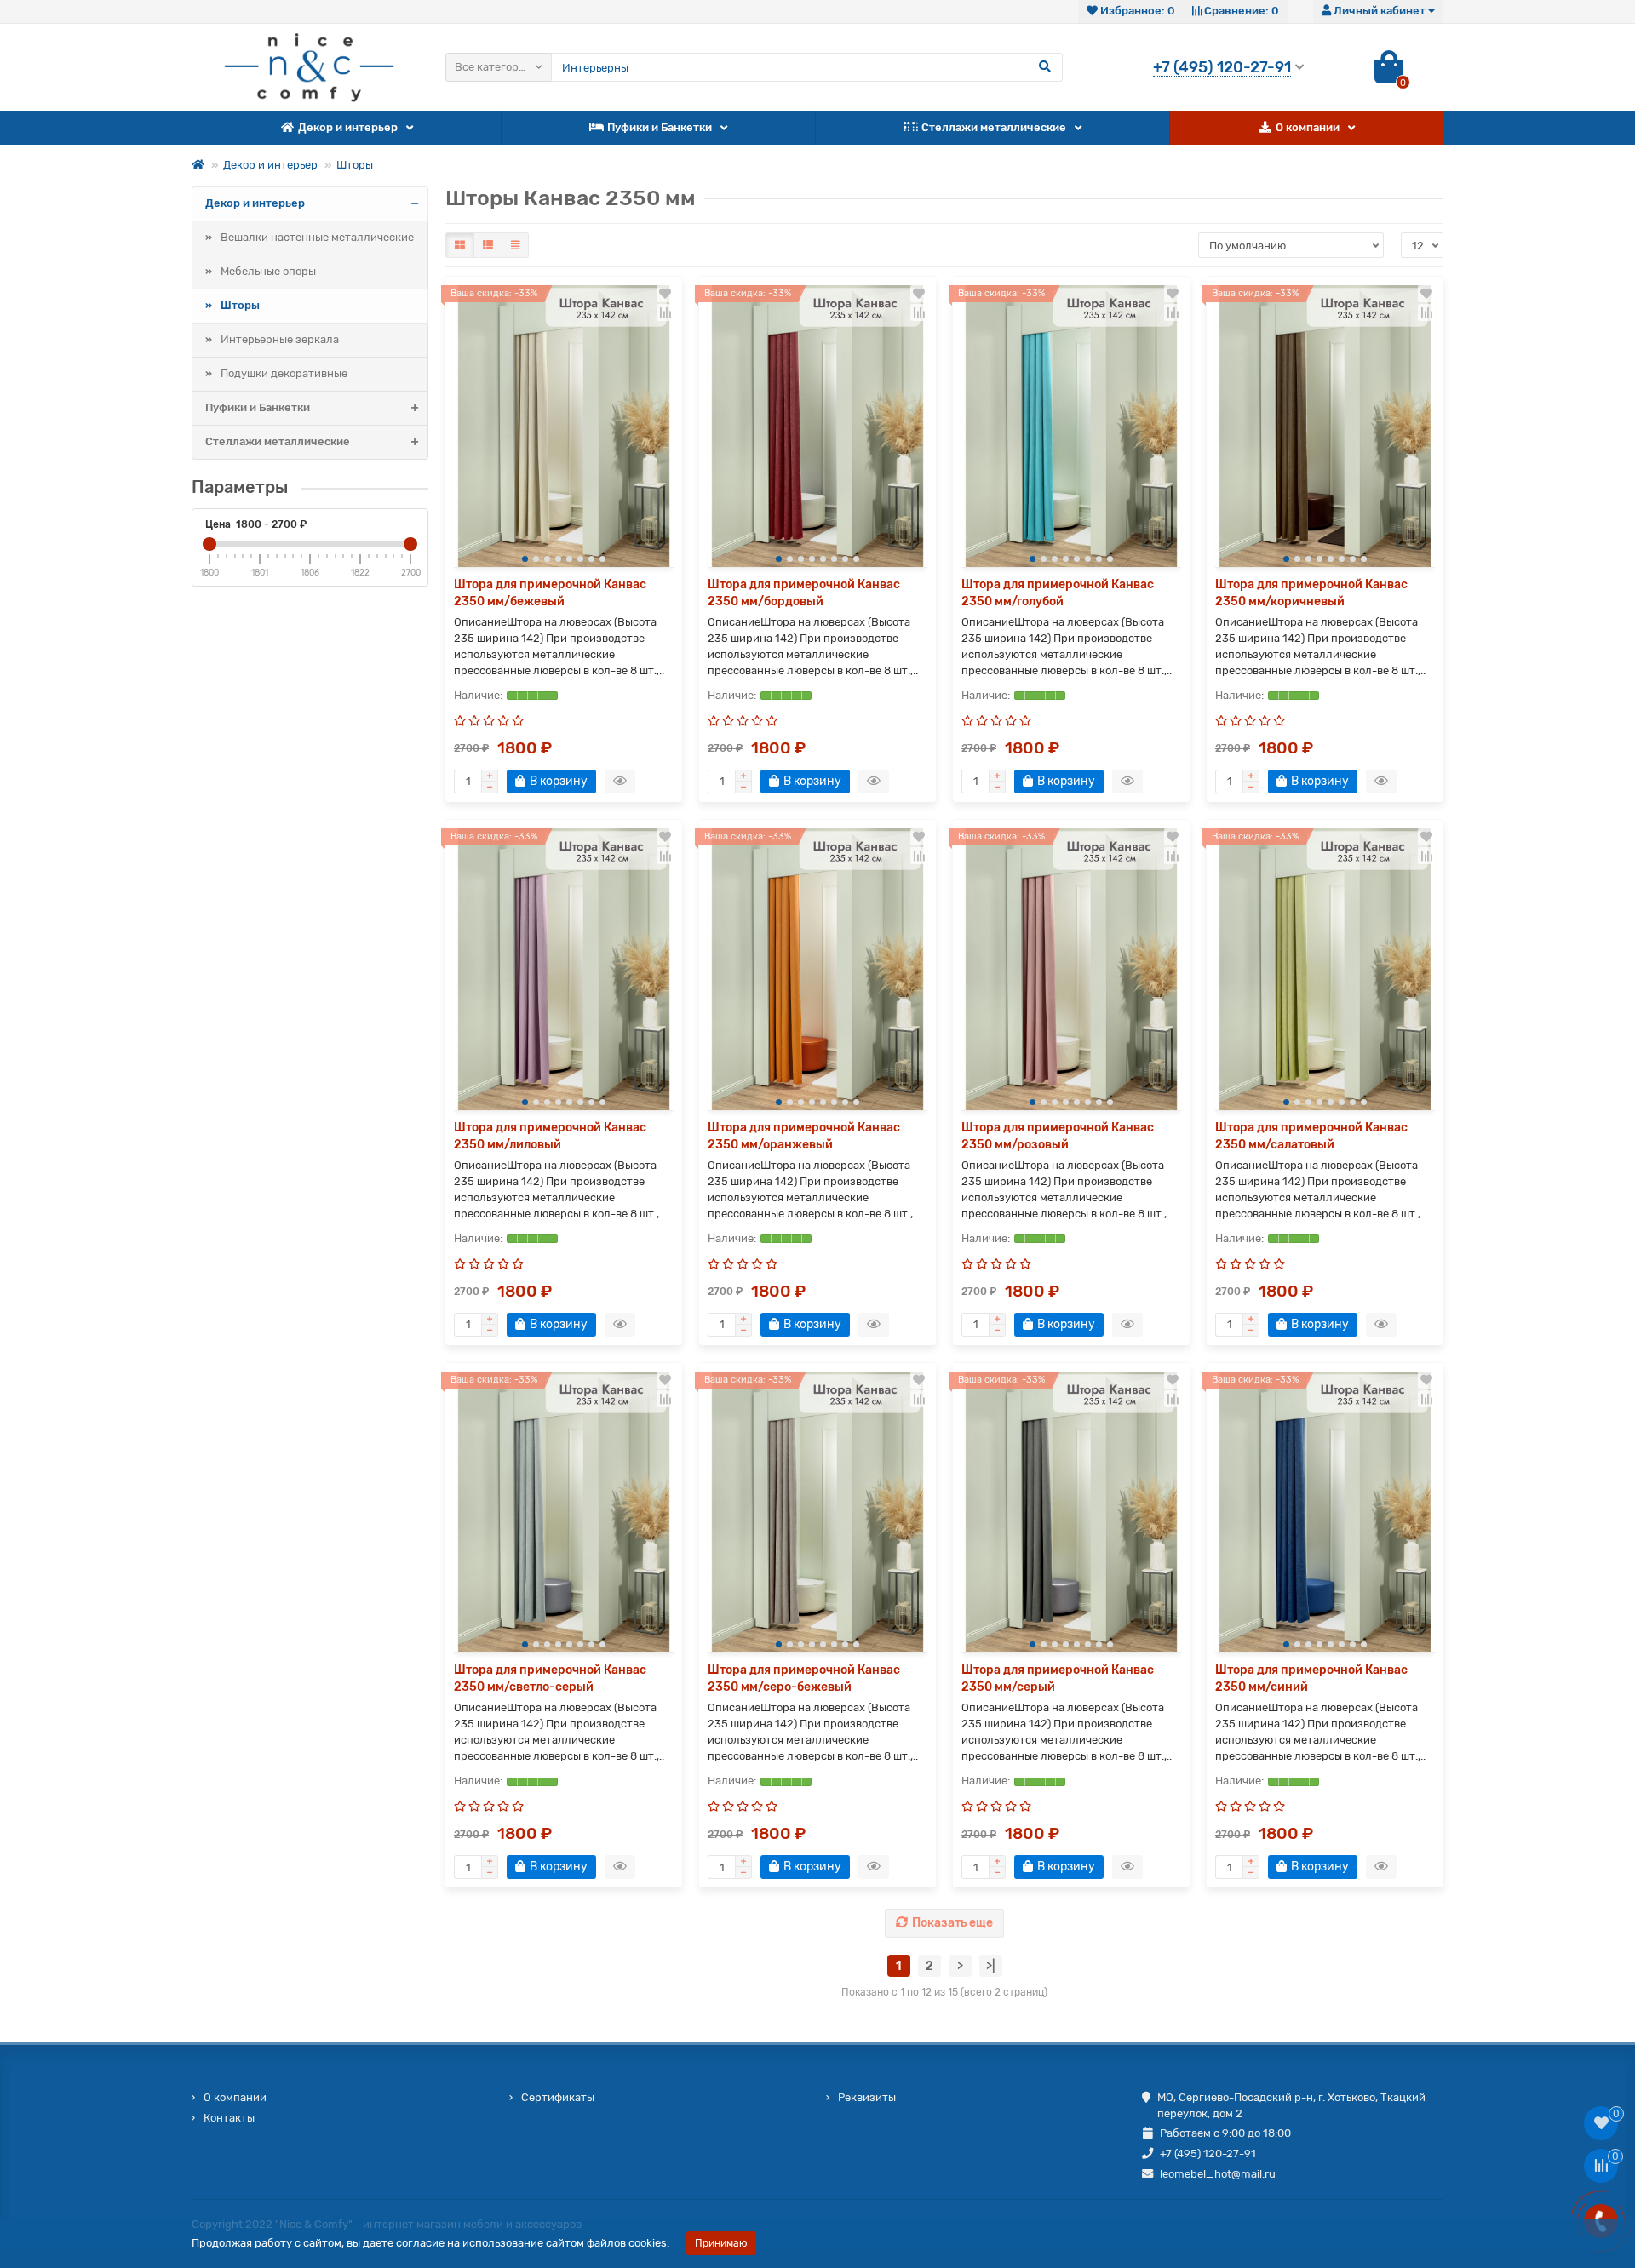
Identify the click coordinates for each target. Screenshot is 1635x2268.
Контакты (229, 2118)
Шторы (355, 165)
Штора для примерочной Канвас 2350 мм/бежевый (550, 593)
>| (990, 1966)
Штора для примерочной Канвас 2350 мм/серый (1058, 1678)
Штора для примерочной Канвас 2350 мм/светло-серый (550, 1678)
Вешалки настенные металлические (317, 237)
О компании (1308, 127)
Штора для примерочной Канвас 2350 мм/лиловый (550, 1136)
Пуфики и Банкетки (660, 127)
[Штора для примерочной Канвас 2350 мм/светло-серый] (564, 1512)
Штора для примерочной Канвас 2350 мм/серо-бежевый (804, 1678)
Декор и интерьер (348, 127)
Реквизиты (867, 2097)
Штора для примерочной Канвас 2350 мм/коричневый (1311, 593)
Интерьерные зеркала (280, 339)
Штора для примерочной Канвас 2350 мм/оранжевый (804, 1136)
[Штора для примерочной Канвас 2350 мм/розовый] (1071, 969)
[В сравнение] (665, 312)
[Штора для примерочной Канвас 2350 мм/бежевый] (564, 426)
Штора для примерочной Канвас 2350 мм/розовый (1058, 1136)
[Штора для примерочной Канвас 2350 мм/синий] (1325, 1512)
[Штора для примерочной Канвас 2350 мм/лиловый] (564, 969)
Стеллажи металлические (994, 127)
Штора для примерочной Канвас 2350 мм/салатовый (1311, 1136)
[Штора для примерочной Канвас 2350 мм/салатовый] (1325, 969)
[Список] (488, 245)
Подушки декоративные (284, 373)
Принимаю (721, 2243)
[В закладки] (665, 294)
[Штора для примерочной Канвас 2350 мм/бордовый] (817, 426)
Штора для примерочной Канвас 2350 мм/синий (1311, 1678)
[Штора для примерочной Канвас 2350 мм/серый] (1071, 1512)
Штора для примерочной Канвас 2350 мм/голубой (1058, 593)
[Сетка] (460, 245)
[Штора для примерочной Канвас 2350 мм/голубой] (1071, 426)
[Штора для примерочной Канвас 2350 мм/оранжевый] (817, 969)
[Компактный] (515, 245)
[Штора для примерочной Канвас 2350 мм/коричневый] (1325, 426)
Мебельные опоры (268, 271)
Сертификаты (558, 2097)
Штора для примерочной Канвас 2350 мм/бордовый (804, 593)
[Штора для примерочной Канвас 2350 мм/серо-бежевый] (817, 1512)
